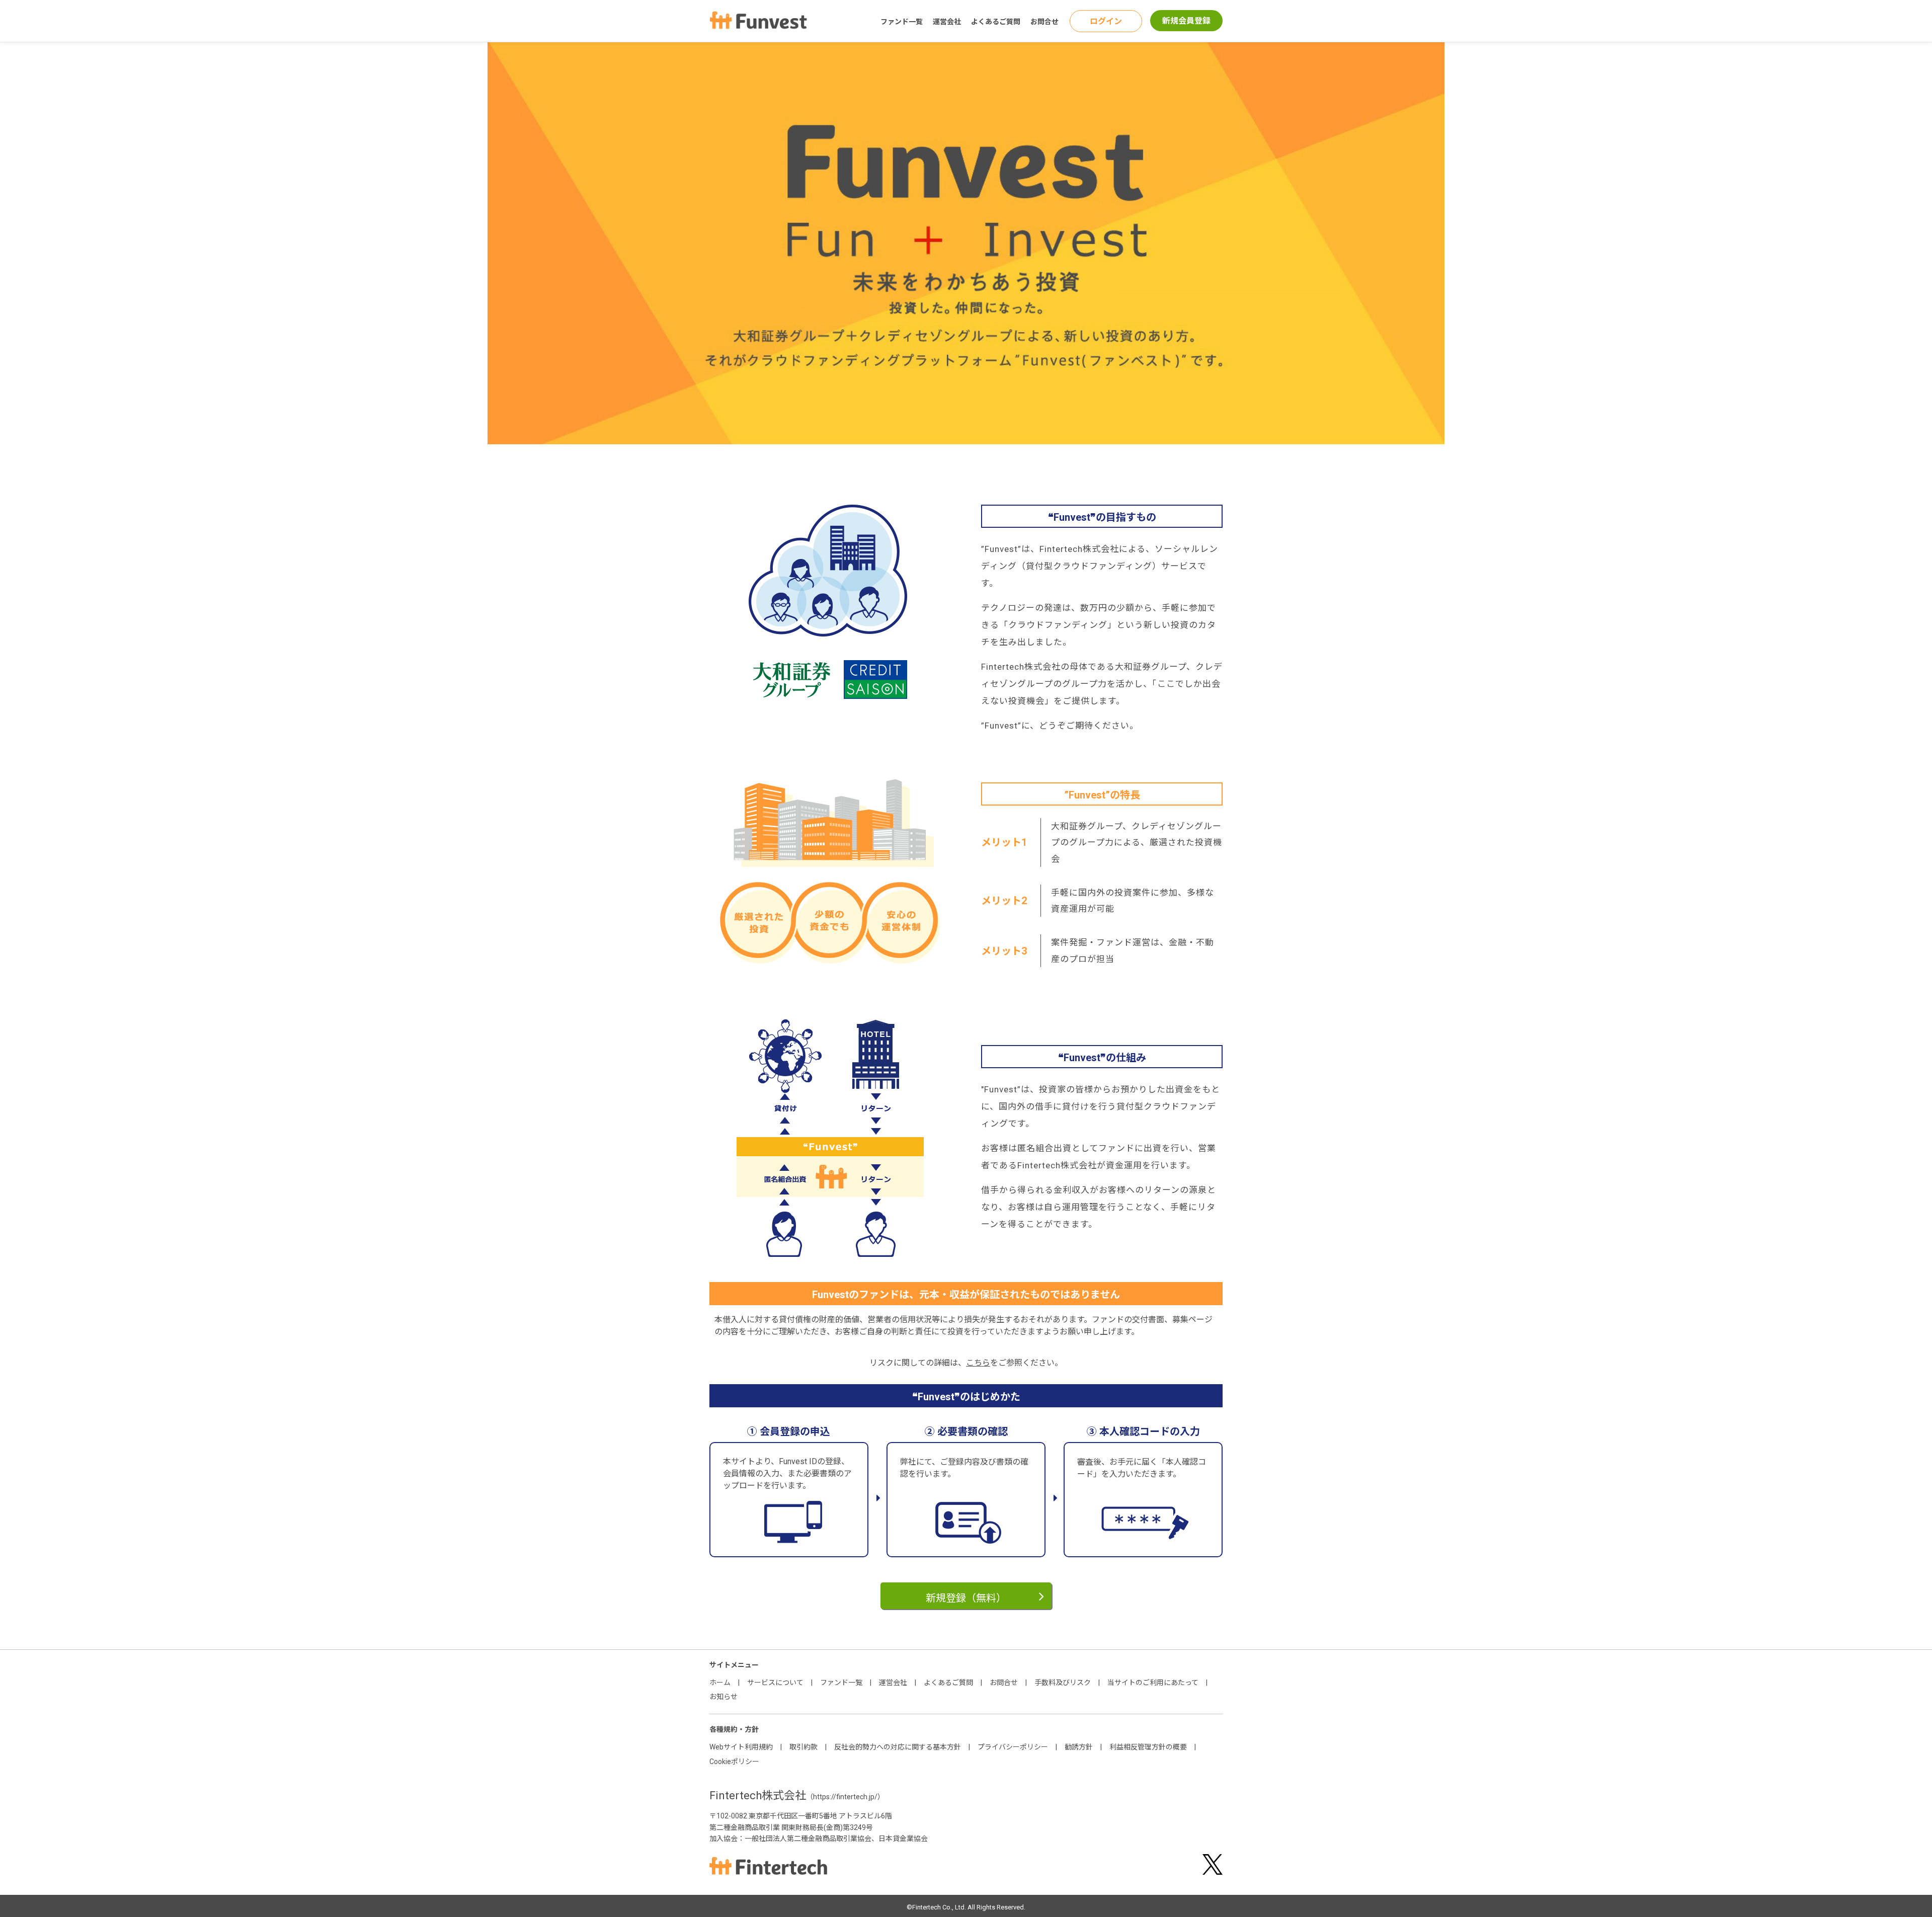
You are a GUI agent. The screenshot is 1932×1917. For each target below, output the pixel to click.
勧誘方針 (1079, 1747)
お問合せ (1044, 22)
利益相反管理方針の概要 (1148, 1747)
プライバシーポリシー (1013, 1747)
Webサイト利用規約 (741, 1747)
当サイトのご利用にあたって (1153, 1683)
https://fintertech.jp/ (845, 1797)
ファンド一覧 (902, 22)
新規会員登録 (1186, 21)
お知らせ (723, 1697)
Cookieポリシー (734, 1762)
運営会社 (947, 22)
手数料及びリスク (1063, 1683)
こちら (978, 1363)
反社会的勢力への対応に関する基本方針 (898, 1747)
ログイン (1106, 21)
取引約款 (803, 1747)
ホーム (720, 1683)
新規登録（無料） (966, 1598)
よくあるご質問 (996, 22)
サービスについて (775, 1683)
